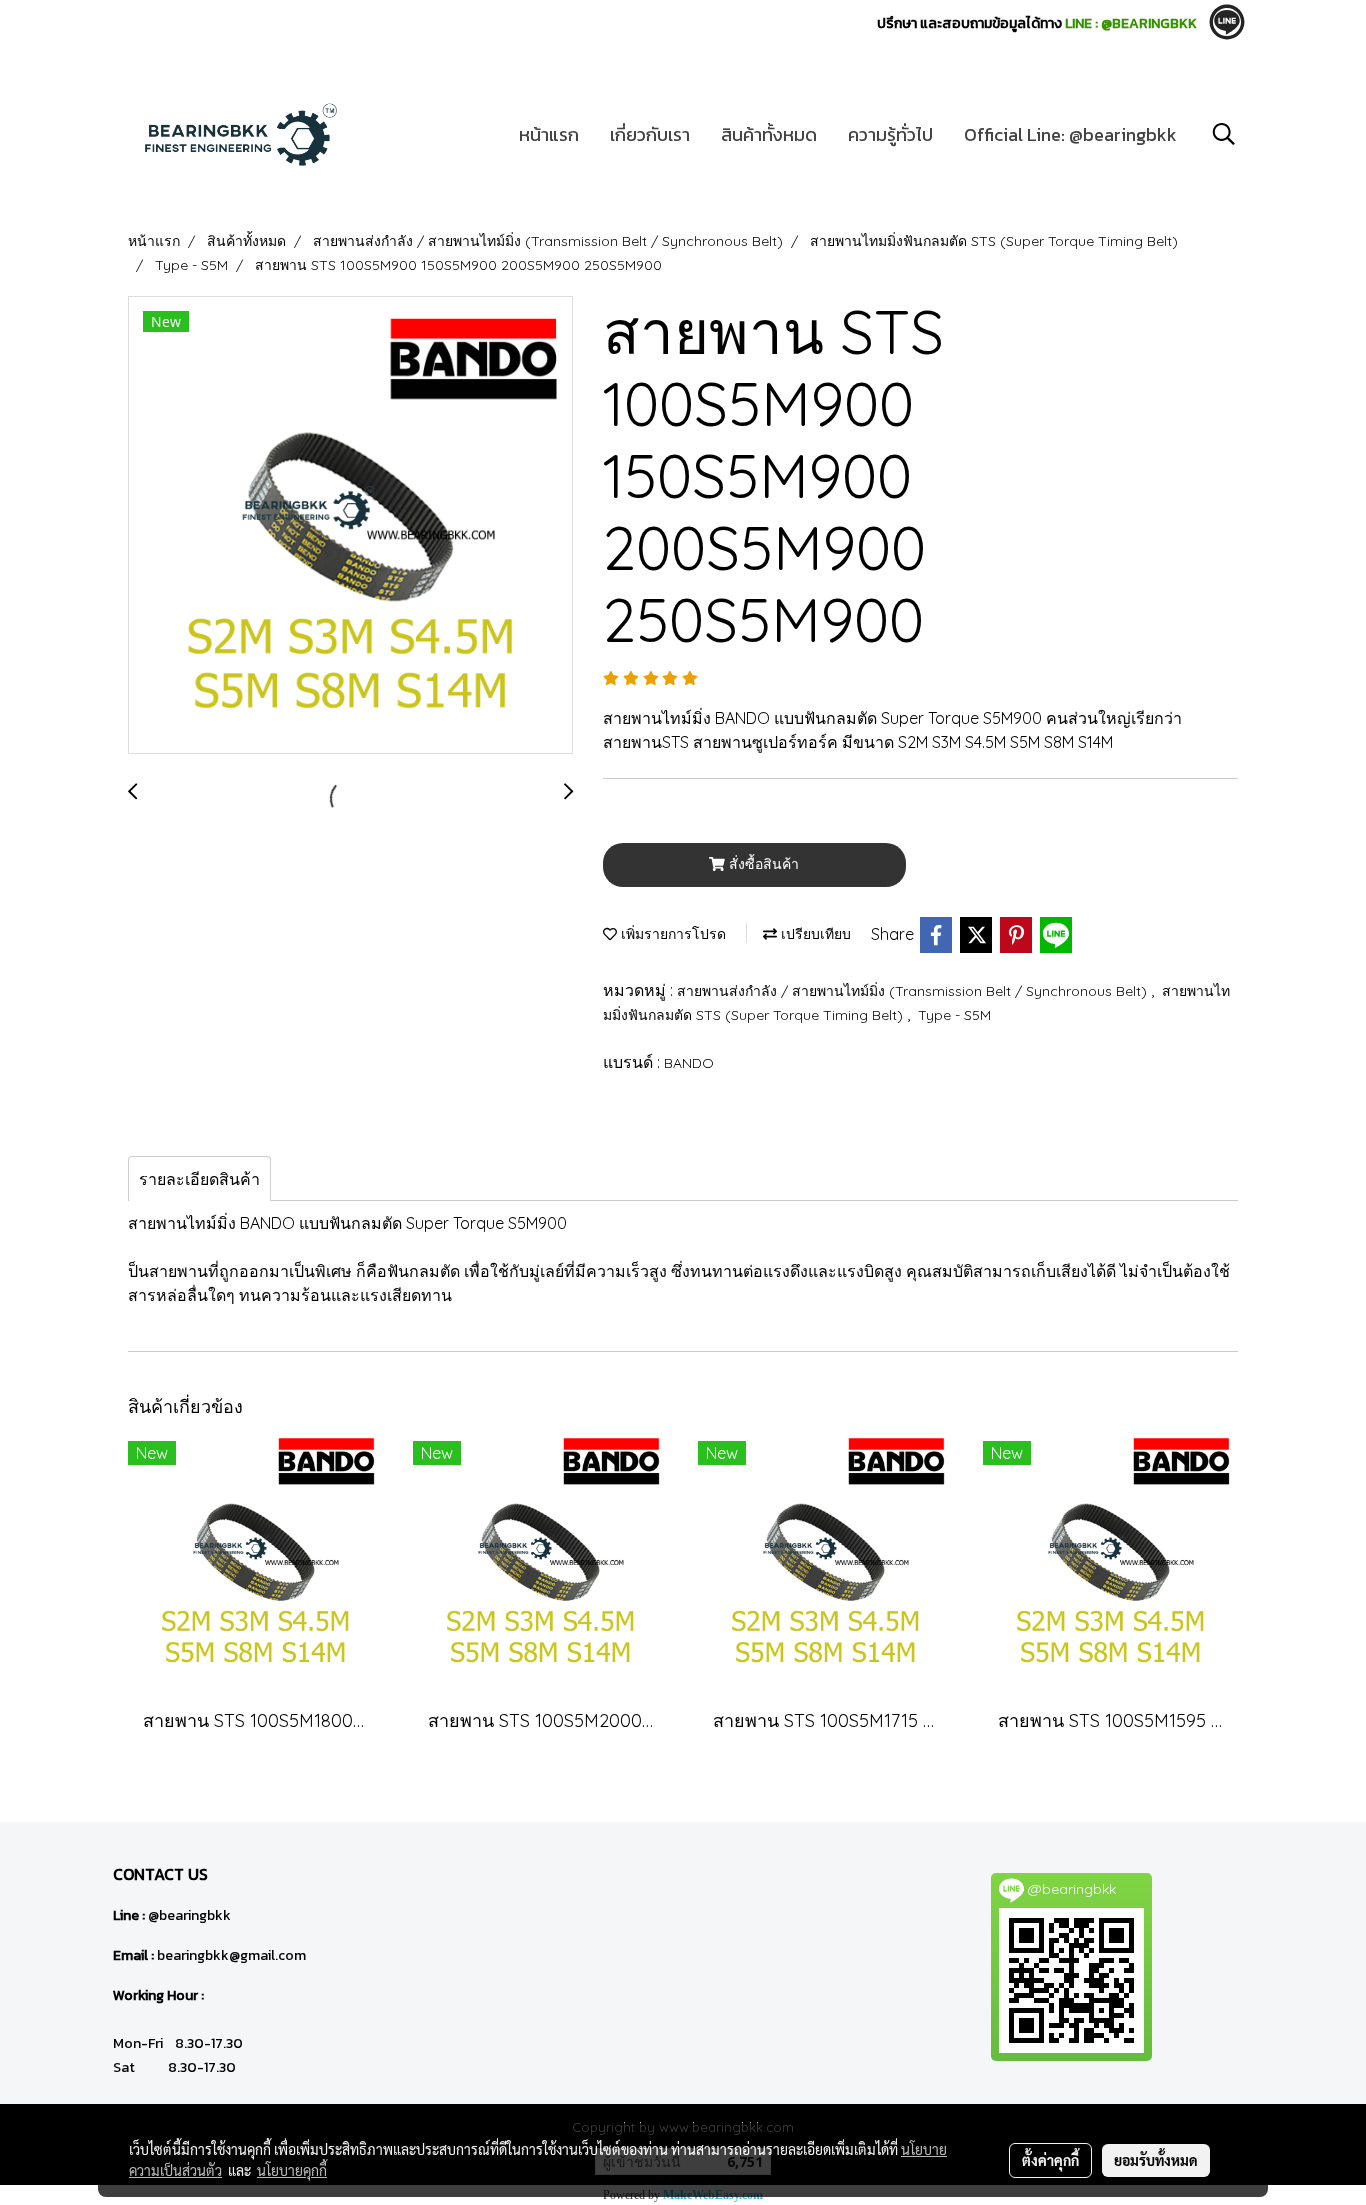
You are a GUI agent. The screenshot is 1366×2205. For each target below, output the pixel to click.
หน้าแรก (549, 134)
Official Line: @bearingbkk (1070, 134)
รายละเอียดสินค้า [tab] (199, 1179)
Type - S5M (954, 1015)
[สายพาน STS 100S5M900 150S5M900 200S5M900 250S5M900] (350, 526)
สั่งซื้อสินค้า (762, 864)
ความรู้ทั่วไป (890, 134)
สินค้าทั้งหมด (769, 134)
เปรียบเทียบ (814, 934)
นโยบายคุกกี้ (292, 2170)
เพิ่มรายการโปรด (671, 934)
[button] (1224, 134)
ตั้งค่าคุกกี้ (1050, 2160)
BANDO (689, 1063)
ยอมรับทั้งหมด (1156, 2160)
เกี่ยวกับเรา (650, 134)
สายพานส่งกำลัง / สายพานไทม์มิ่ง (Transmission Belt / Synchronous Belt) (914, 991)
